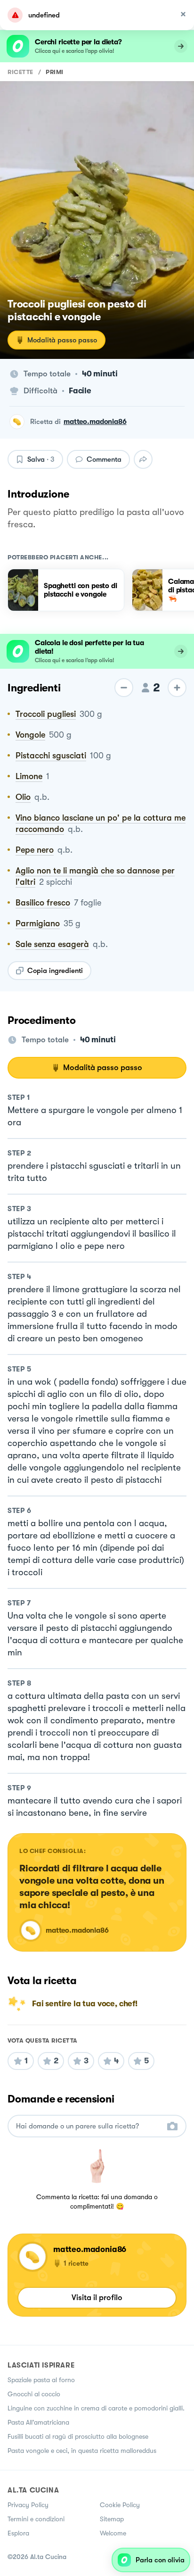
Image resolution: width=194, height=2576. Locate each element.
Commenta (104, 459)
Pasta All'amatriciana (38, 2422)
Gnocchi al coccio (34, 2394)
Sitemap (112, 2519)
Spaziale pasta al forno (41, 2380)
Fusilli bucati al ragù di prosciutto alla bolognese (78, 2436)
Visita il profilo (97, 2298)
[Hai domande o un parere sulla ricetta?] (89, 2126)
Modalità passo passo (62, 340)
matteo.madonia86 (95, 422)
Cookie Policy (120, 2505)
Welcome (113, 2533)
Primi (55, 72)
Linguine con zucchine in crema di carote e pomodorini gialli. (96, 2408)
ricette (20, 72)
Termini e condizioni (36, 2519)
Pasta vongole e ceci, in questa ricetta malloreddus (82, 2451)
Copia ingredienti (55, 971)
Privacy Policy (28, 2505)
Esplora (18, 2533)
